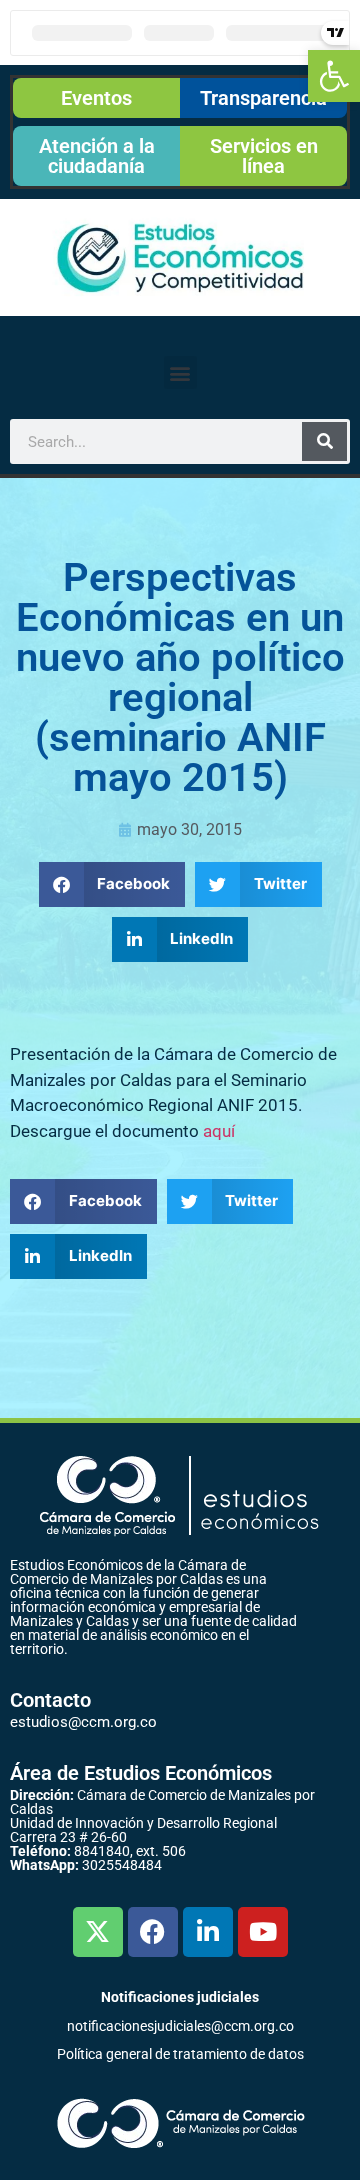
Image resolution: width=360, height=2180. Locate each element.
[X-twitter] (98, 1932)
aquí (219, 1131)
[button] (334, 76)
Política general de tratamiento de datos (180, 2054)
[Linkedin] (208, 1932)
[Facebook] (153, 1932)
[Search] (324, 441)
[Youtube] (263, 1932)
